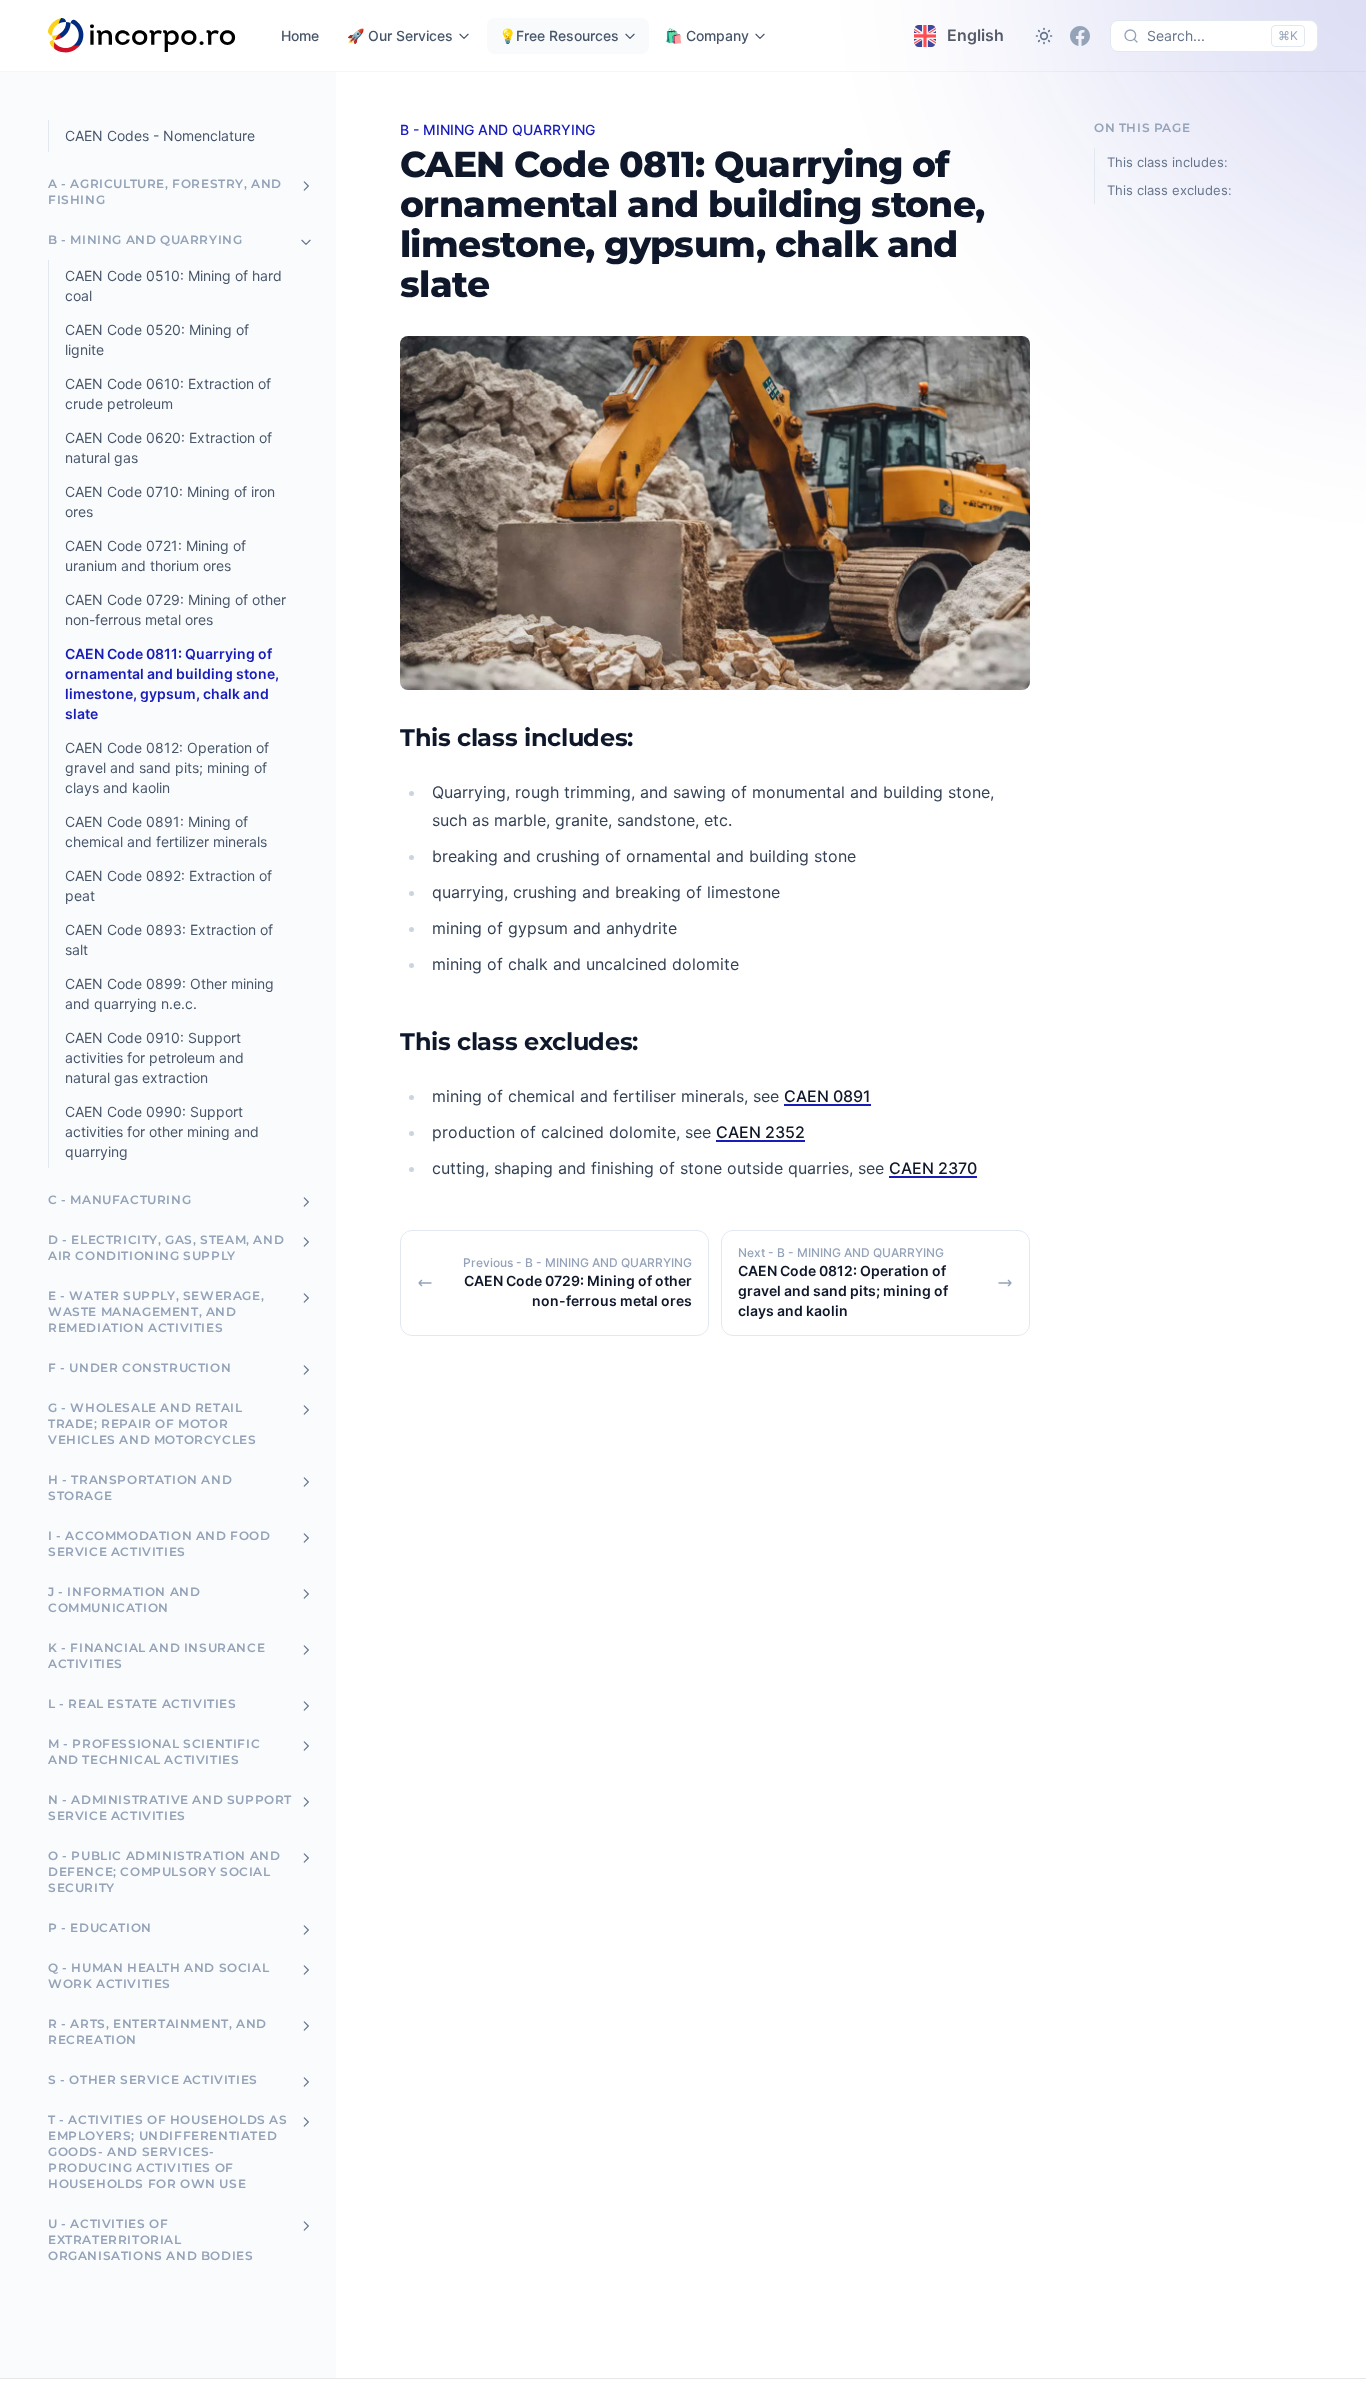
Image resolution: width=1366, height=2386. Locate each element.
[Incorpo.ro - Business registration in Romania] (142, 36)
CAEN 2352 (760, 1132)
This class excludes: (1169, 190)
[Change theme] (1044, 36)
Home (300, 35)
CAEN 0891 (827, 1096)
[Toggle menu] (306, 186)
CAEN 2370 (933, 1168)
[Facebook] (1080, 36)
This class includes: (1167, 162)
